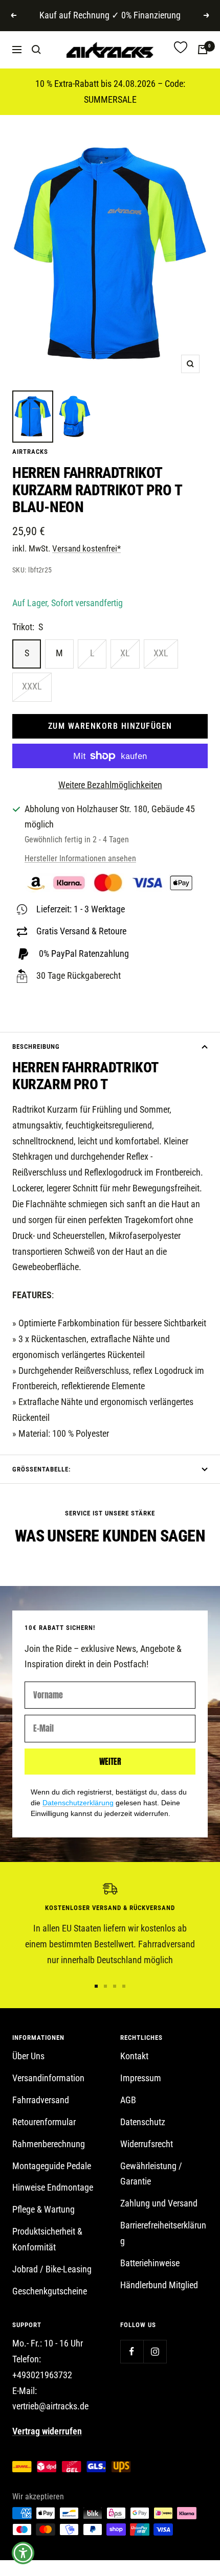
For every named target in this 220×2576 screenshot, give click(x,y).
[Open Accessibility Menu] (23, 2553)
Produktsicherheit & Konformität (47, 2239)
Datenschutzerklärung (78, 1803)
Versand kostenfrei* (86, 548)
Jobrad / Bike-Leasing (52, 2269)
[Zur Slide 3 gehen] (115, 1986)
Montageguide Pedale (52, 2166)
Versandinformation (48, 2078)
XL (125, 653)
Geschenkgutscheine (50, 2291)
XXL (161, 653)
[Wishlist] (181, 50)
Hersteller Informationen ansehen (80, 858)
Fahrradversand (41, 2100)
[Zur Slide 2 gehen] (105, 1986)
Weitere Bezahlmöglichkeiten (110, 785)
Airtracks (30, 452)
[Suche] (36, 50)
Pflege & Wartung (43, 2209)
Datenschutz (143, 2122)
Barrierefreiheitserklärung (163, 2233)
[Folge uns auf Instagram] (155, 2351)
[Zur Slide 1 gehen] (96, 1986)
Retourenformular (44, 2122)
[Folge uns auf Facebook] (132, 2351)
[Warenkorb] (203, 50)
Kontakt (134, 2056)
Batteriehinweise (150, 2263)
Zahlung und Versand (159, 2203)
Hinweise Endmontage (53, 2187)
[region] (110, 1925)
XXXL (32, 686)
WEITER (110, 1761)
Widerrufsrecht (147, 2144)
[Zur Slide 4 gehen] (124, 1986)
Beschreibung (36, 1046)
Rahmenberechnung (49, 2144)
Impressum (141, 2078)
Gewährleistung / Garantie (151, 2174)
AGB (128, 2100)
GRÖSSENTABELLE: (41, 1469)
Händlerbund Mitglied (159, 2285)
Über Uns (28, 2056)
